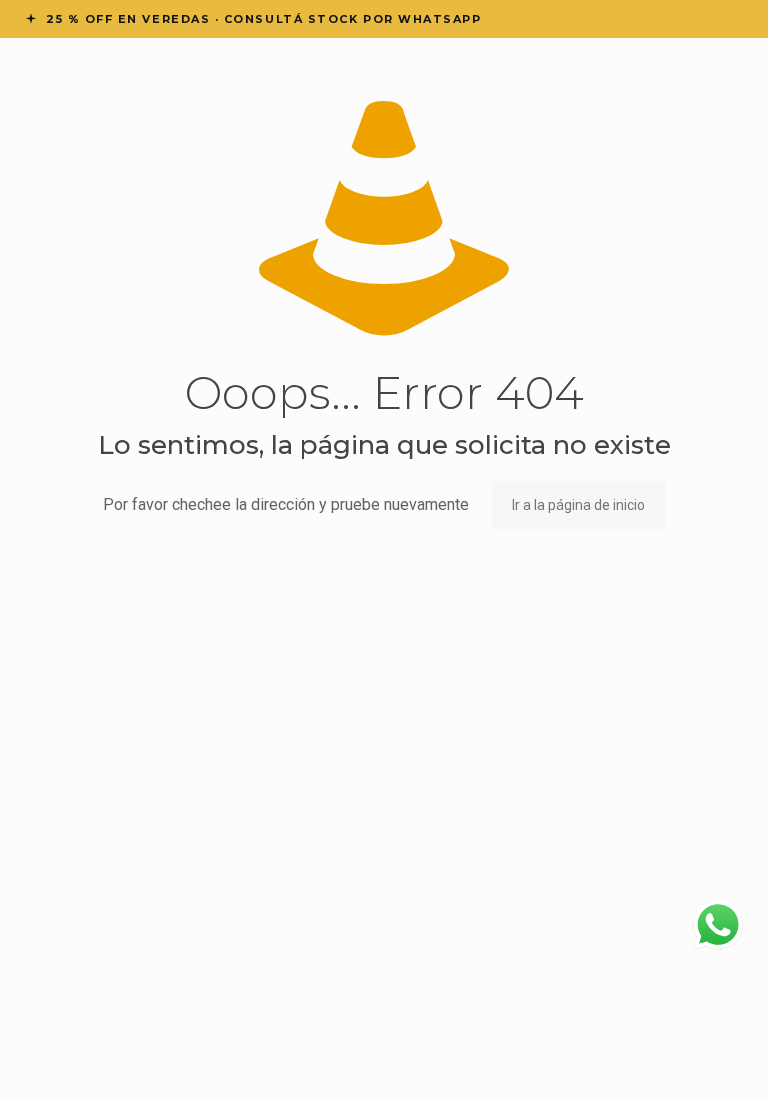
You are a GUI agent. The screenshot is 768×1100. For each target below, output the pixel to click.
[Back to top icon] (672, 1059)
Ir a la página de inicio (578, 505)
